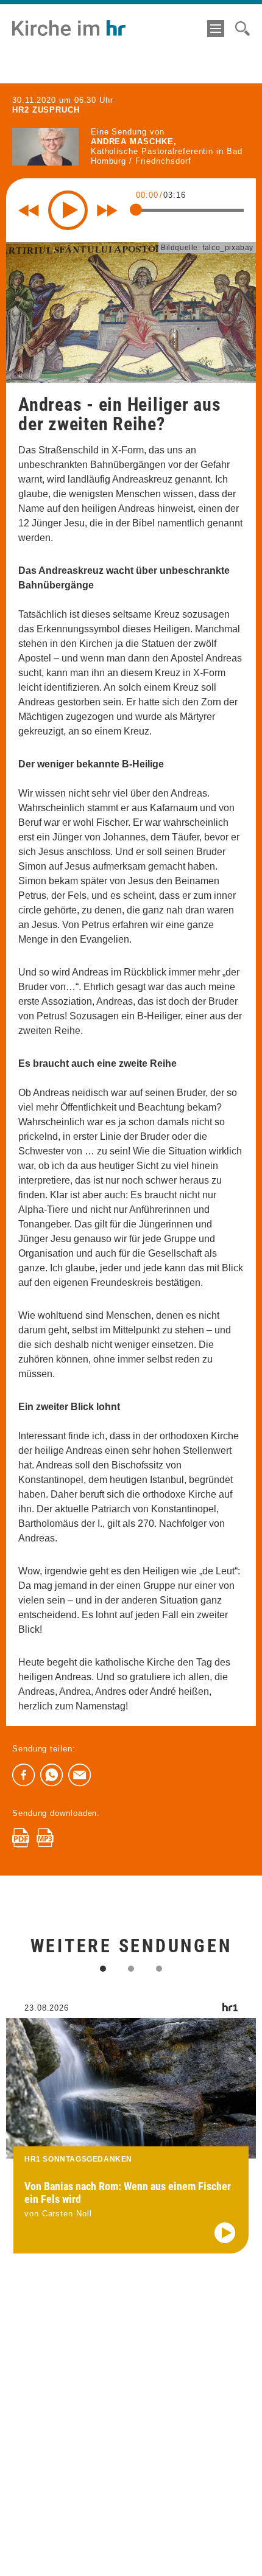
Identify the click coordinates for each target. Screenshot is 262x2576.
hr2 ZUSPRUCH (46, 110)
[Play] (68, 210)
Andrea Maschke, (134, 141)
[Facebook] (24, 1775)
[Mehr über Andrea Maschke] (45, 146)
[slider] (136, 210)
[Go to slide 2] (131, 1969)
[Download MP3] (45, 1838)
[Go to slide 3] (159, 1969)
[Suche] (243, 29)
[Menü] (216, 29)
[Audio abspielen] (225, 2233)
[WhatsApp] (52, 1775)
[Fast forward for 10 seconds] (107, 211)
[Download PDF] (21, 1838)
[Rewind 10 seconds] (29, 211)
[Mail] (80, 1775)
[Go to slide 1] (103, 1969)
